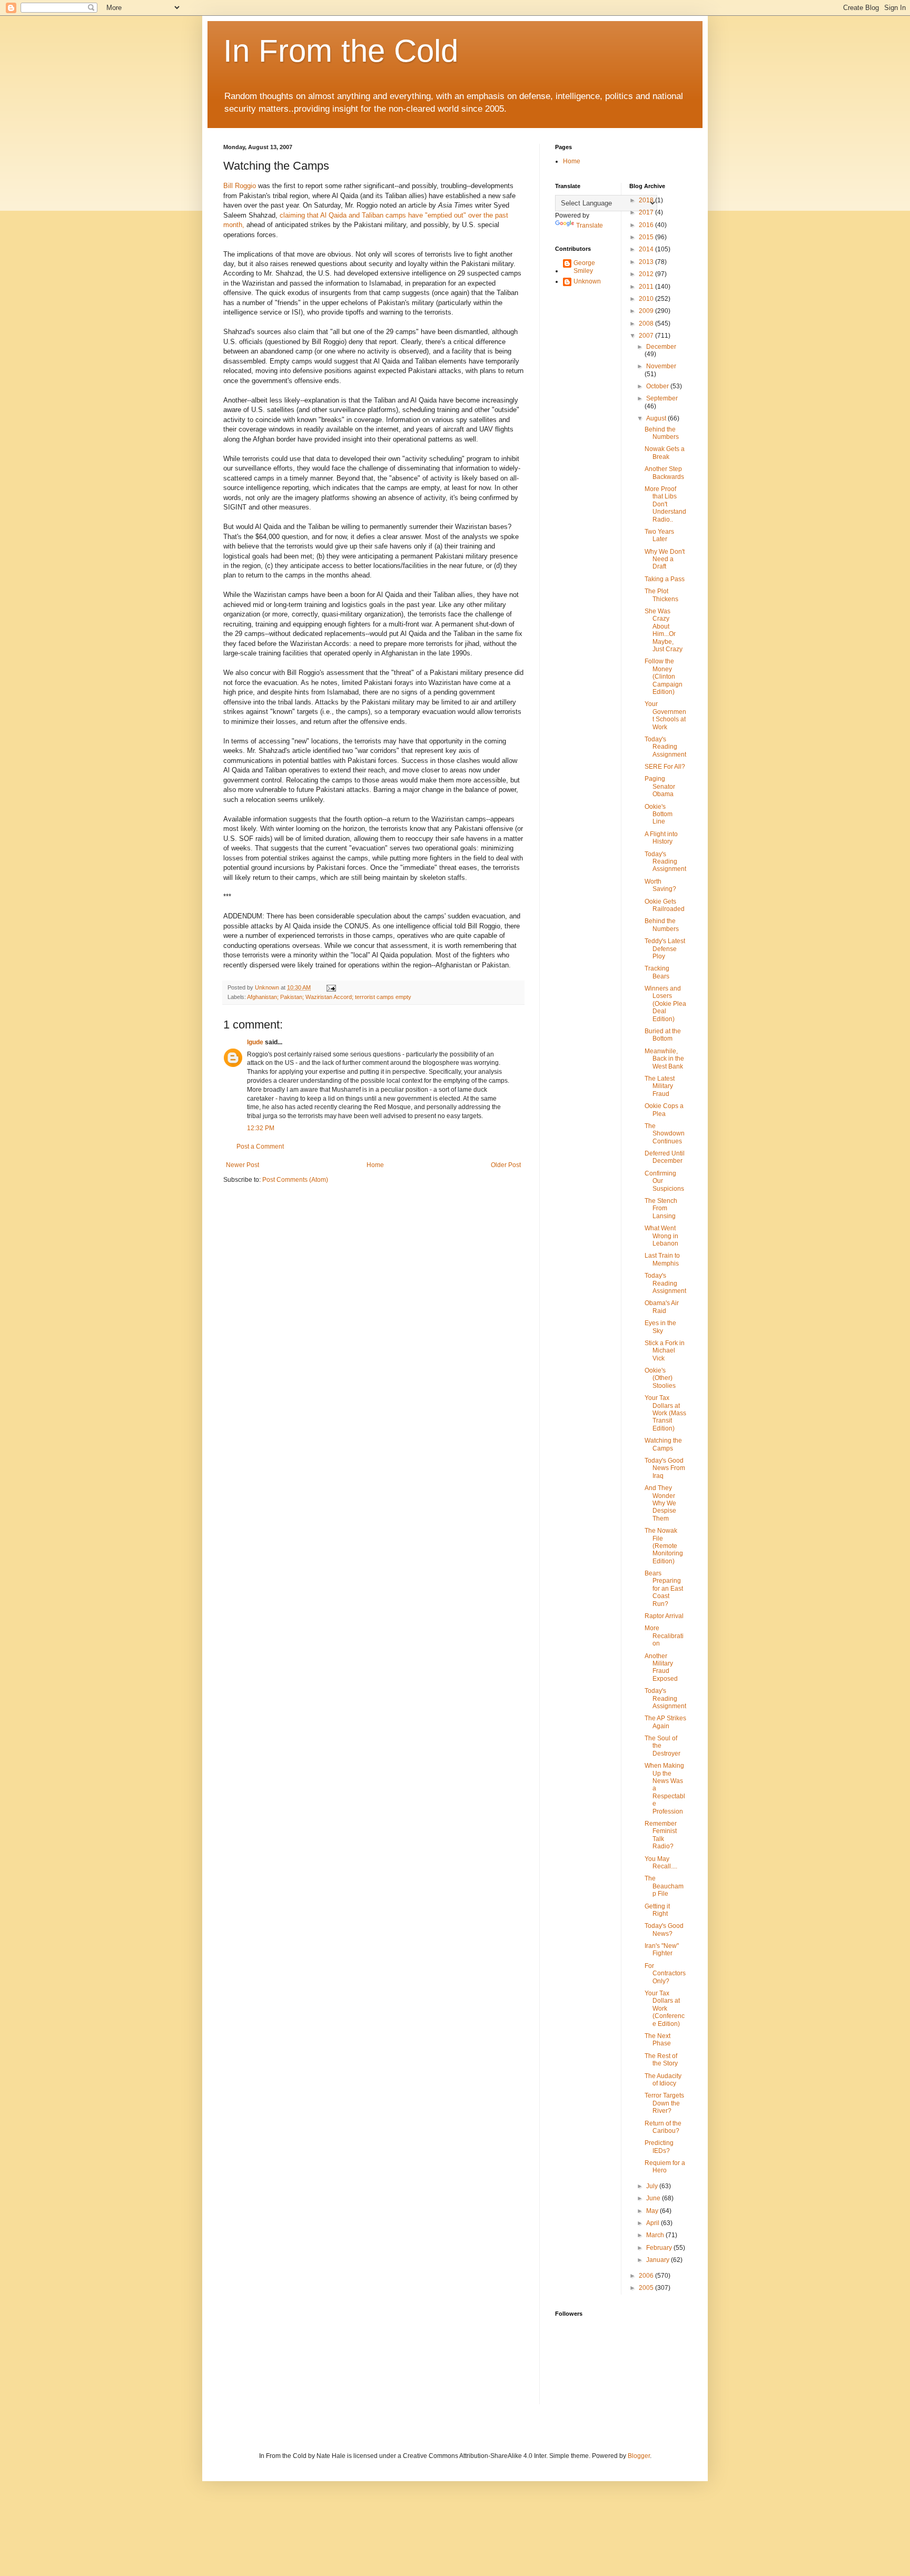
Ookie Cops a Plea (664, 1110)
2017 (647, 212)
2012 (647, 274)
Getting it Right (657, 1910)
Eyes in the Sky (660, 1327)
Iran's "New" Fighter (662, 1950)
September (662, 398)
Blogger (639, 2456)
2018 (647, 200)
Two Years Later (659, 535)
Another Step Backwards (664, 473)
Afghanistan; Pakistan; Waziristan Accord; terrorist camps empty (329, 997)
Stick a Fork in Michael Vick (665, 1351)
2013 (647, 262)
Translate (590, 226)
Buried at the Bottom (663, 1035)
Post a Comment (260, 1147)
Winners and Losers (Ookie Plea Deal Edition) (665, 1004)
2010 (647, 299)
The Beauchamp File (664, 1886)
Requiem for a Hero (665, 2167)
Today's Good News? (664, 1929)
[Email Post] (331, 987)
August (657, 418)
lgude (255, 1042)
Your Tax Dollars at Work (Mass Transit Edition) (665, 1413)
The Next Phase (658, 2040)
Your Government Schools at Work (665, 715)
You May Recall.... (661, 1863)
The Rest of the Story (661, 2060)
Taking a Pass (665, 579)
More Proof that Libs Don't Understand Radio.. (665, 504)
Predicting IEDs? (659, 2147)
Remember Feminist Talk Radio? (661, 1835)
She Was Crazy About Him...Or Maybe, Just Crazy (664, 630)
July (653, 2186)
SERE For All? (665, 767)
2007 (647, 336)
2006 (647, 2276)
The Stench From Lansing (661, 1208)
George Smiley (584, 267)
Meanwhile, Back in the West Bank (664, 1059)
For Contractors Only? (665, 1973)
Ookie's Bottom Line (659, 814)
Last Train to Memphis (662, 1259)
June (654, 2198)
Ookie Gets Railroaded (665, 905)
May (653, 2211)
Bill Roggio (240, 186)
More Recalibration (664, 1636)
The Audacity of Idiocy (663, 2080)
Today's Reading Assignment (665, 747)
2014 (647, 249)
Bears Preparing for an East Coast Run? (664, 1589)
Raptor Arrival (664, 1616)
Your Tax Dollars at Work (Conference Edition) (665, 2009)
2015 (647, 237)
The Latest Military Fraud (660, 1086)
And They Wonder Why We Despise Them (660, 1503)
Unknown (587, 281)
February (660, 2248)
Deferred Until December (665, 1157)
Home (375, 1165)
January (659, 2260)
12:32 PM (261, 1128)
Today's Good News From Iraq (665, 1468)
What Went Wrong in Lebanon (661, 1236)
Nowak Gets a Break (665, 453)
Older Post (506, 1165)
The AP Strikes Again (665, 1722)
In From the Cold (341, 51)
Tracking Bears (657, 972)
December (661, 347)
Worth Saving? (660, 885)
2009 (647, 311)
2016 (647, 225)
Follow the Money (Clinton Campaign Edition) (664, 677)
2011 (647, 287)
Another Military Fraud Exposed (661, 1667)
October (658, 386)
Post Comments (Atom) (295, 1180)
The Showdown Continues (665, 1134)
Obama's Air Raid (662, 1307)
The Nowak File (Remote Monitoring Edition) (664, 1546)
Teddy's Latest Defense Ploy (665, 949)
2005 (647, 2288)
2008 (647, 324)
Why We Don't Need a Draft (665, 559)
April (654, 2223)
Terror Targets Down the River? (664, 2103)
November (661, 366)
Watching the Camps (663, 1444)
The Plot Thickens (661, 595)
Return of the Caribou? (663, 2127)
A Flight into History (661, 838)
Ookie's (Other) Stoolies (660, 1378)
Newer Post (243, 1165)
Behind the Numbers (662, 433)
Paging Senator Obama (660, 786)
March (656, 2235)
